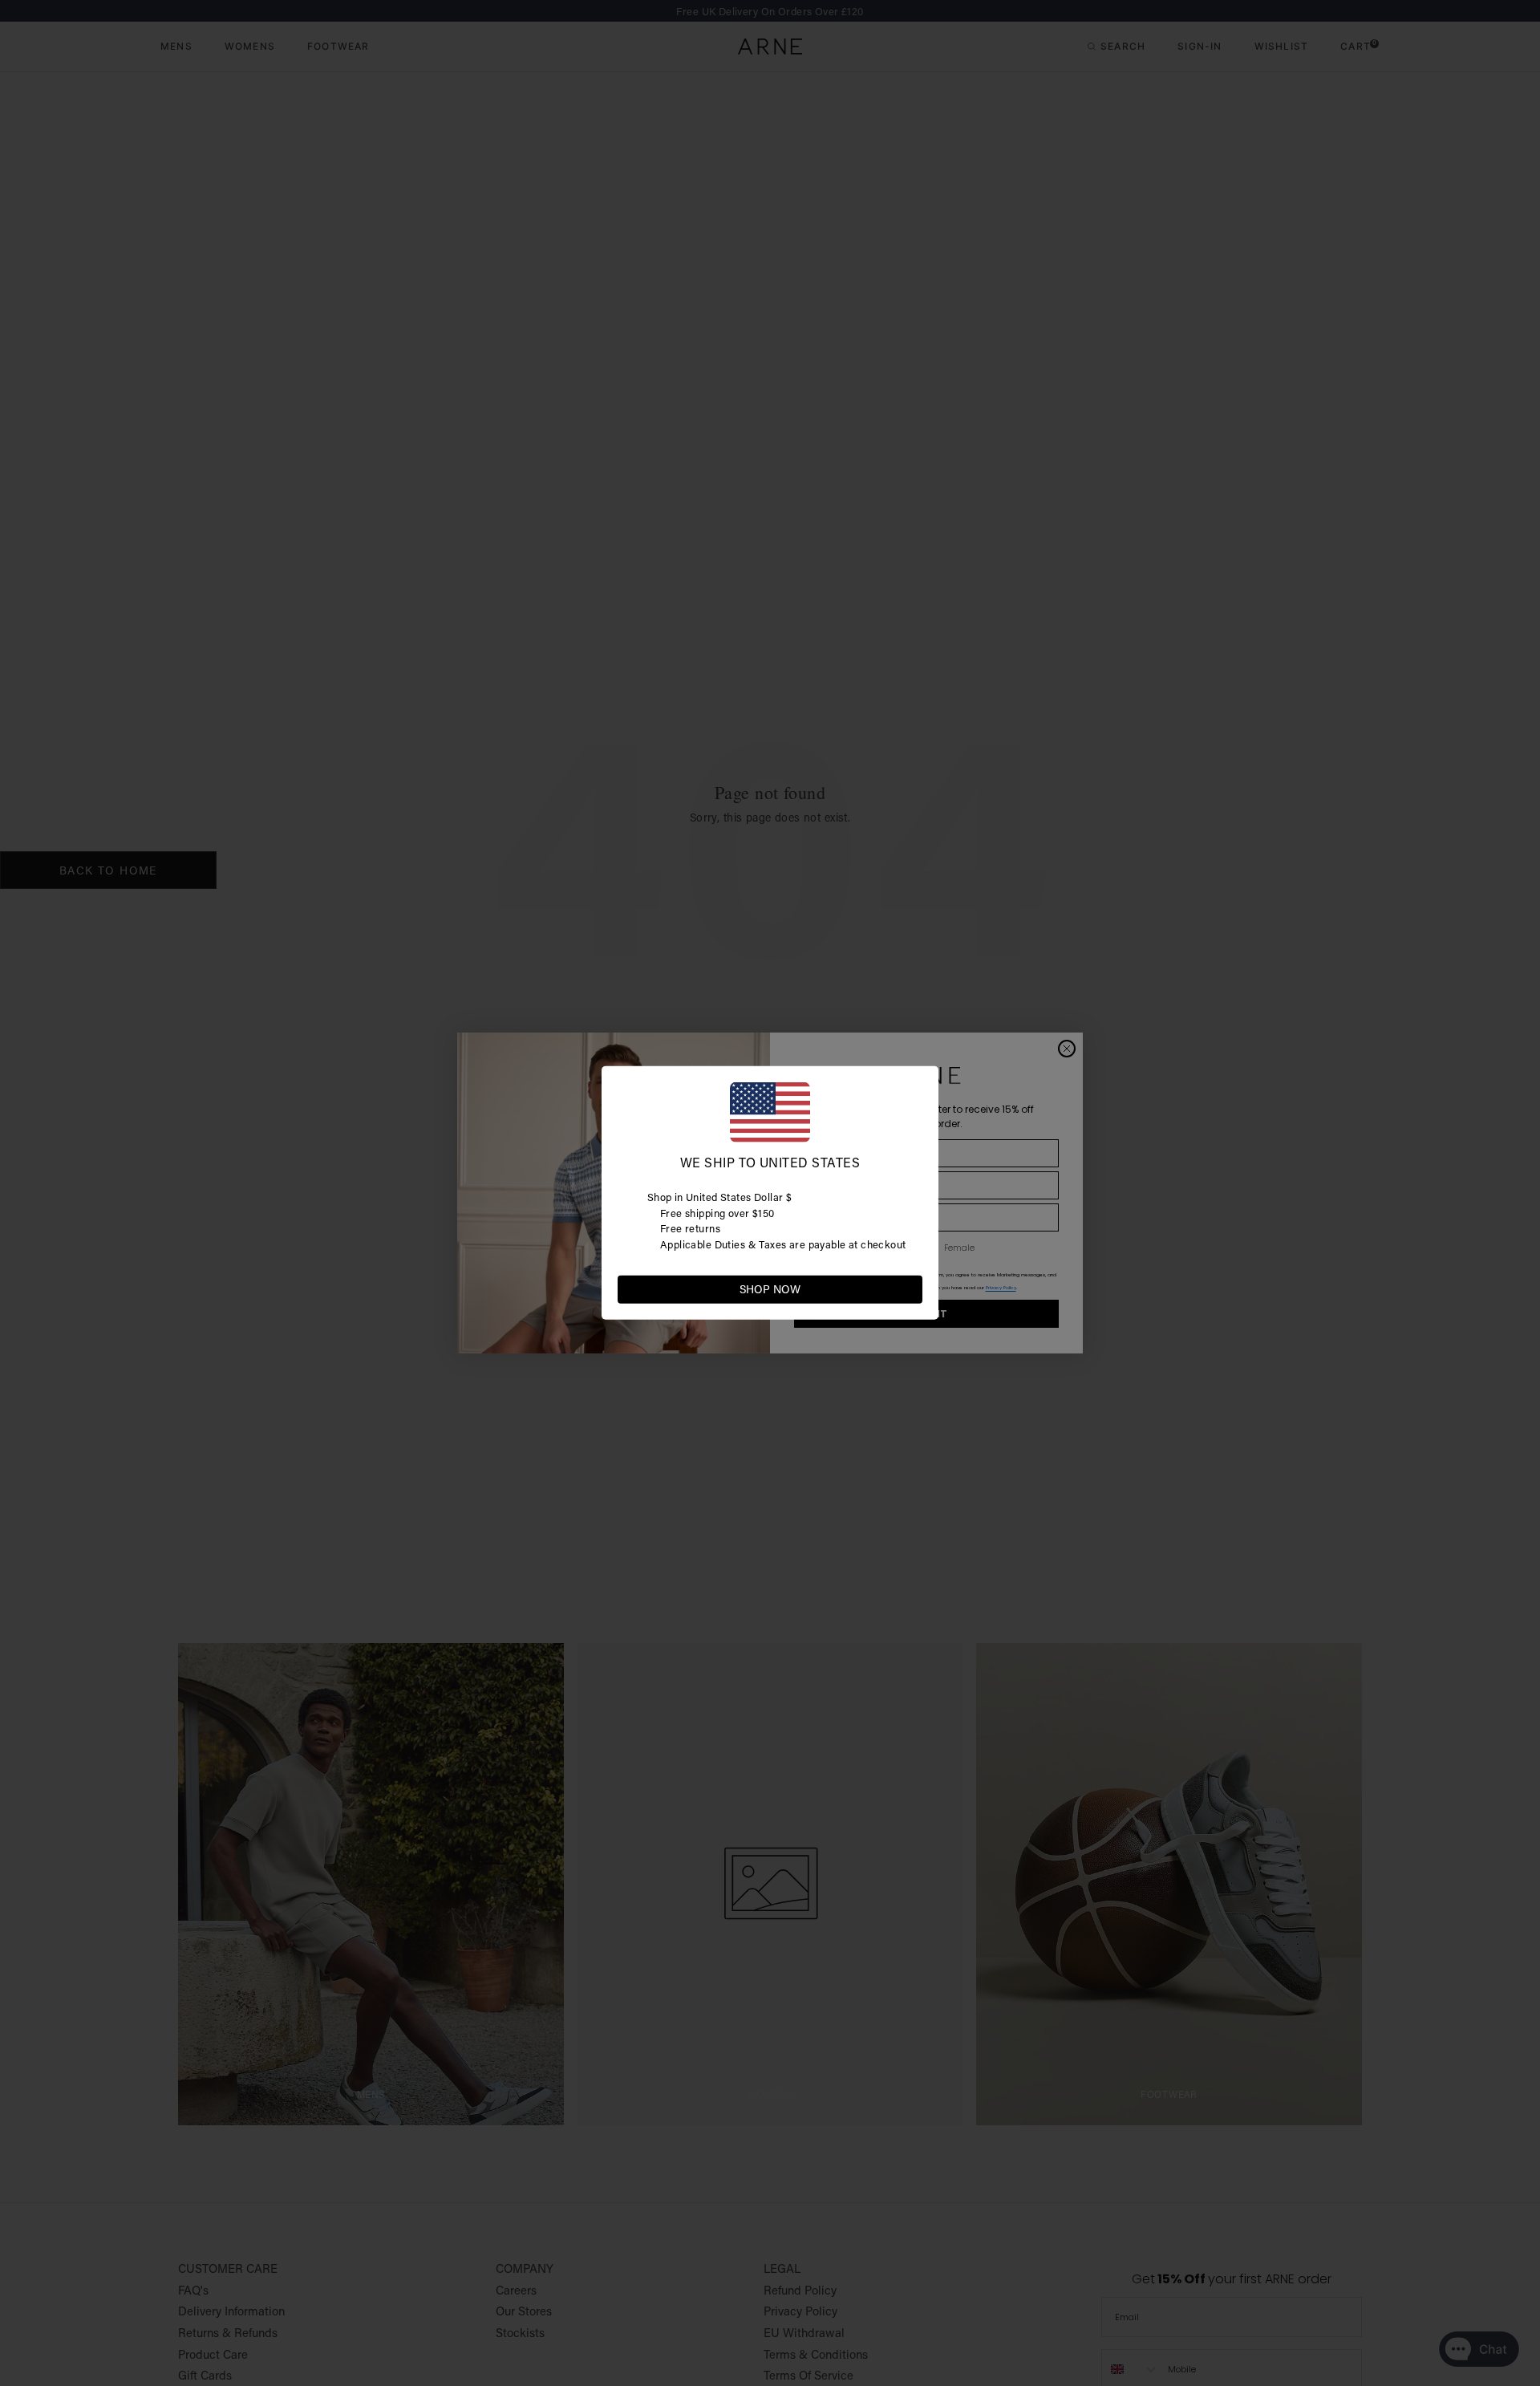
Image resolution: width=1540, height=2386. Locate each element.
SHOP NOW (770, 1289)
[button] (910, 1288)
